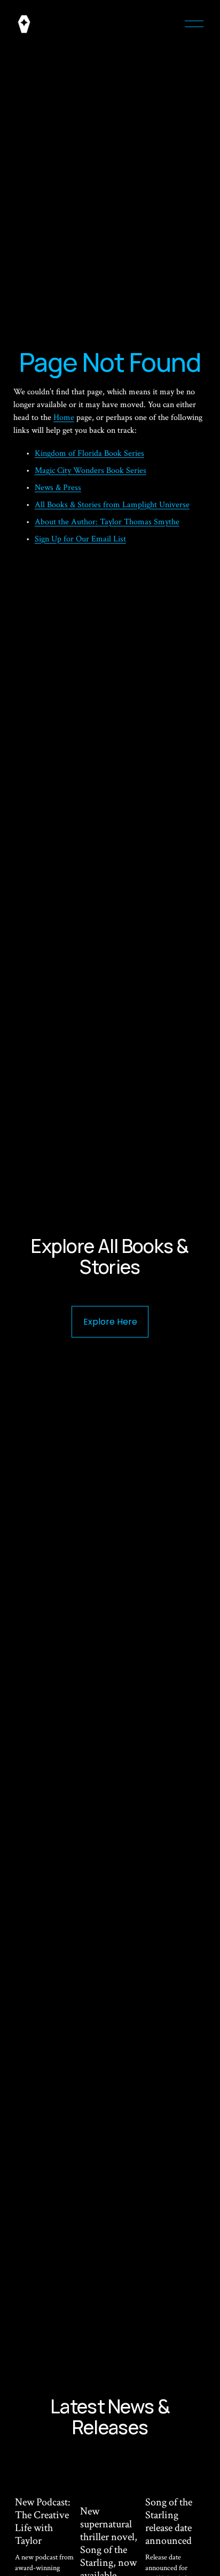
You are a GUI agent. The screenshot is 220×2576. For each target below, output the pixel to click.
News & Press (58, 488)
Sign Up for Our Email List (80, 539)
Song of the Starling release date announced (169, 2521)
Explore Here (110, 1322)
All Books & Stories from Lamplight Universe (112, 505)
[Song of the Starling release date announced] (176, 2474)
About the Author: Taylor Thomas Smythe (107, 522)
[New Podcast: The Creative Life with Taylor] (46, 2474)
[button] (188, 2448)
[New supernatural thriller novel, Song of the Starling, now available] (111, 2479)
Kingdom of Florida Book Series (89, 453)
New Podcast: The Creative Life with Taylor (43, 2521)
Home (64, 418)
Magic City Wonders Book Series (91, 471)
